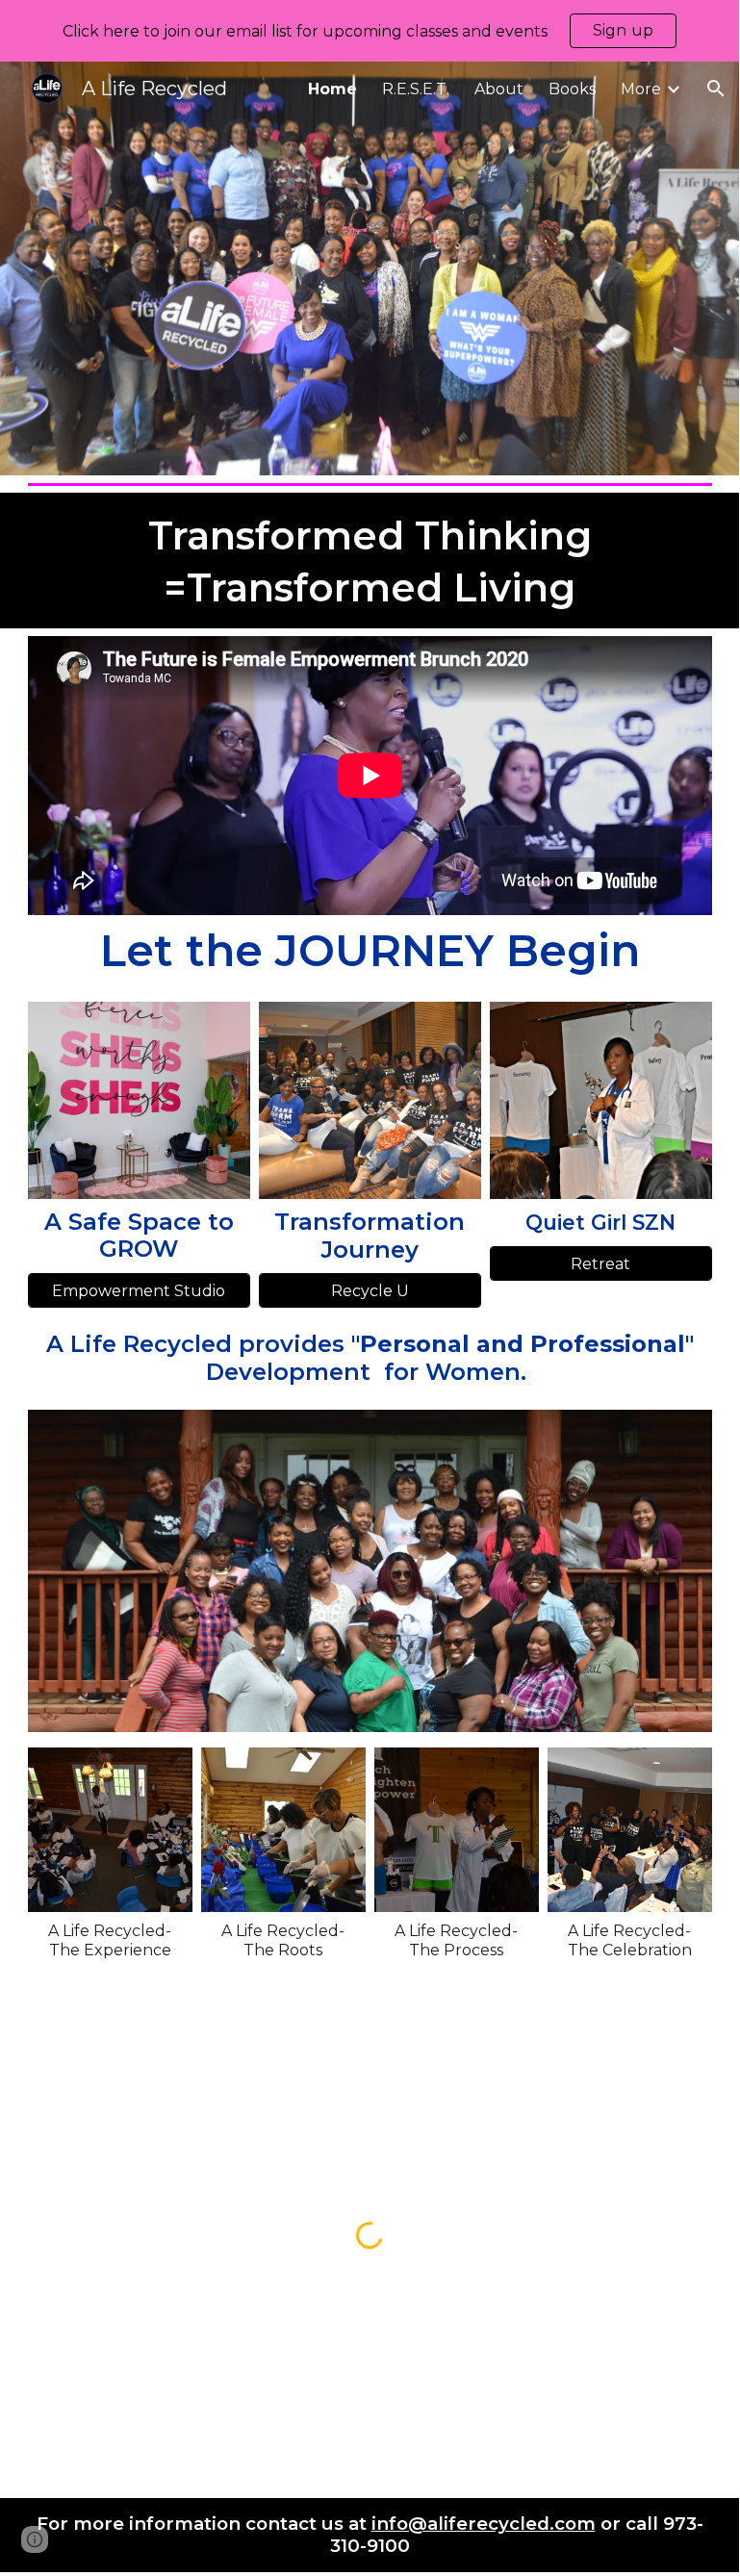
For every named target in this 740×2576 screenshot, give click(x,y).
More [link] (641, 89)
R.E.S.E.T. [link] (416, 89)
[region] (370, 31)
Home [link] (332, 89)
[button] (716, 89)
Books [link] (572, 89)
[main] (370, 561)
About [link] (499, 89)
